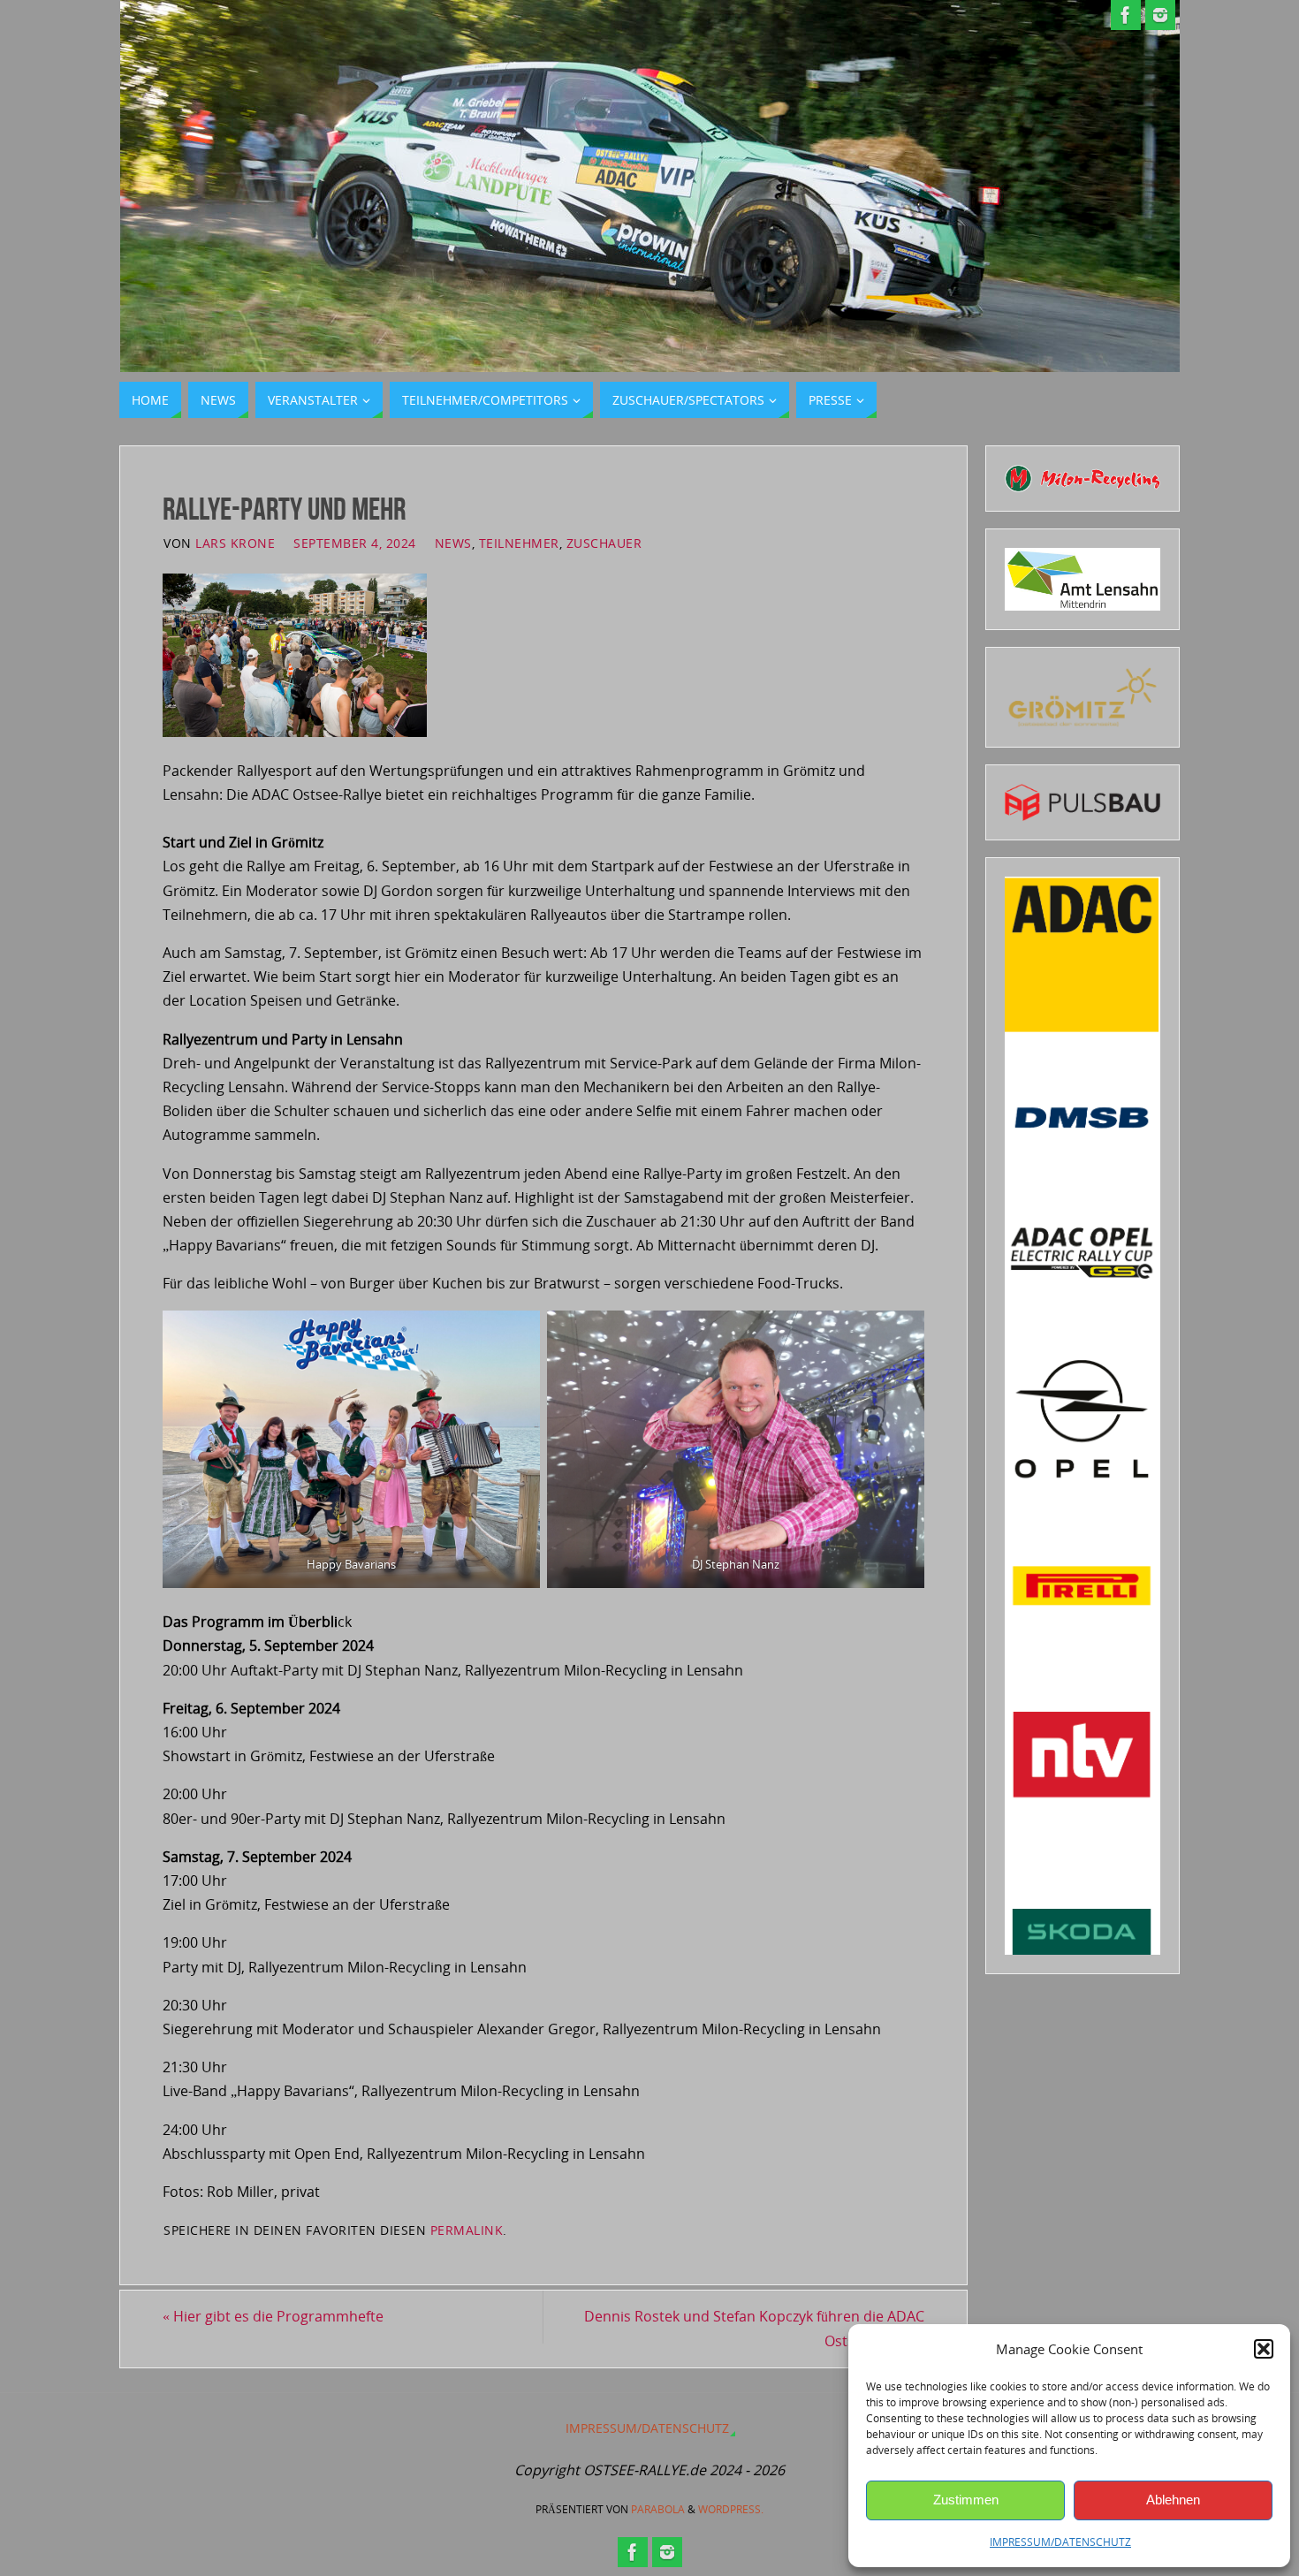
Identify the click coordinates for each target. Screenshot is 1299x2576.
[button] (1264, 2349)
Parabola (658, 2509)
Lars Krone (235, 543)
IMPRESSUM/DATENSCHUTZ (1060, 2542)
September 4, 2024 (355, 543)
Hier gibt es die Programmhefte (273, 2316)
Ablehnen (1173, 2500)
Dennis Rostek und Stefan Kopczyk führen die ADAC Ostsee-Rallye (754, 2328)
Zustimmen (966, 2500)
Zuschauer (604, 543)
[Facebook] (1126, 15)
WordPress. (731, 2509)
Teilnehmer (519, 543)
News (453, 543)
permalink (467, 2230)
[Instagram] (1160, 15)
